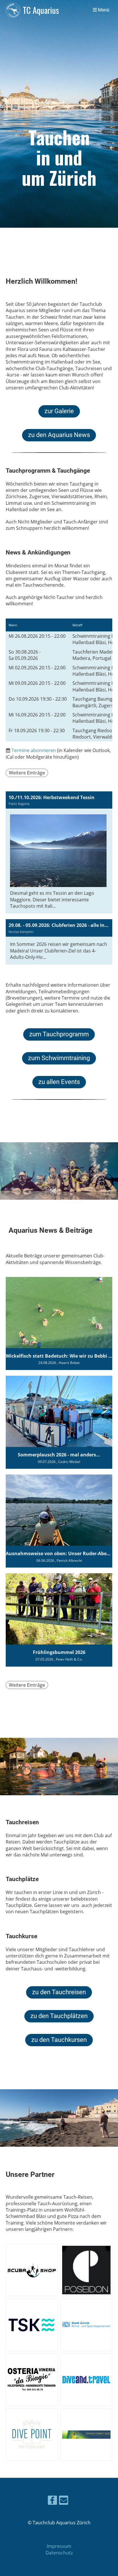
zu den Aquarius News (59, 435)
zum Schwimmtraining (59, 1058)
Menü (103, 10)
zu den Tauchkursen (59, 2040)
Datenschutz (59, 2553)
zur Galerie (59, 411)
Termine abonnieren (34, 750)
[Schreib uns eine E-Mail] (64, 2501)
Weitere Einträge (27, 773)
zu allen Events (59, 1082)
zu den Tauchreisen (59, 1992)
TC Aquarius (41, 10)
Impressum (59, 2546)
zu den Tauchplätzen (59, 2016)
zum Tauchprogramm (59, 1034)
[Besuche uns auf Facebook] (52, 2501)
